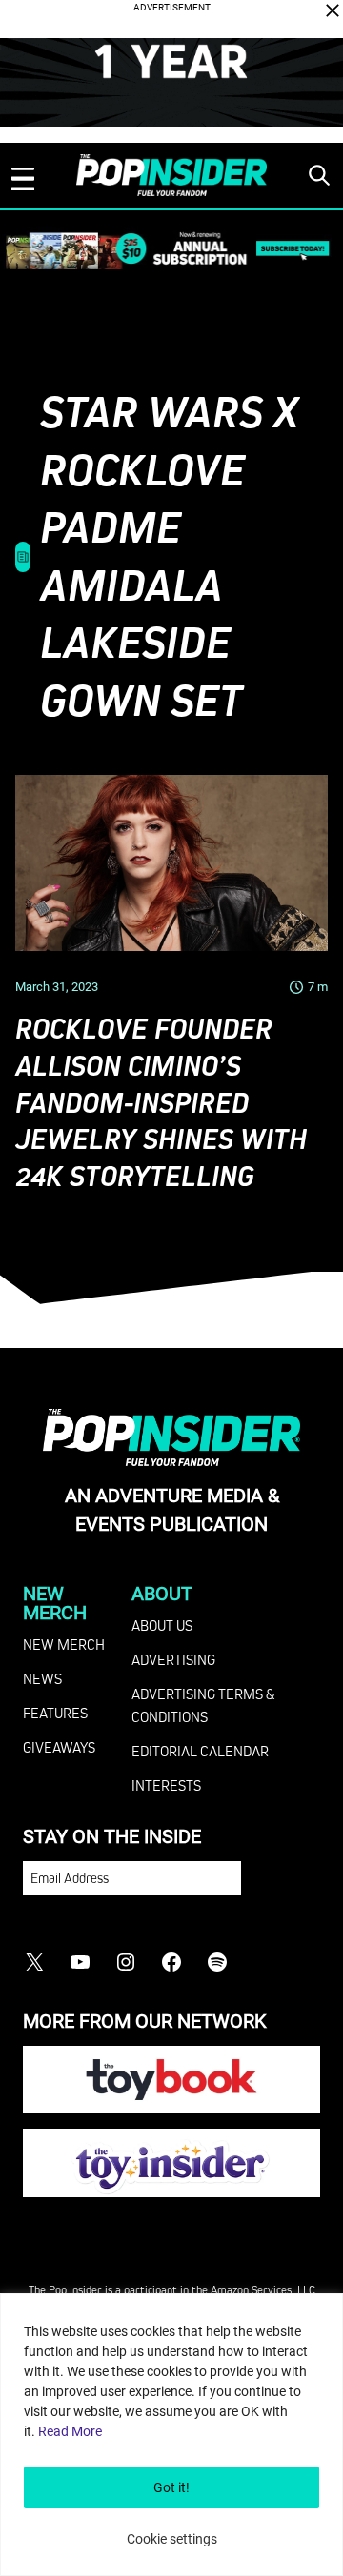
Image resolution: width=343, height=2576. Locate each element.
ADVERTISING (173, 1659)
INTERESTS (166, 1785)
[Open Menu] (23, 179)
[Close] (333, 10)
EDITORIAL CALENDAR (200, 1751)
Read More (70, 2431)
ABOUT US (162, 1625)
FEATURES (55, 1713)
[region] (171, 2435)
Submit (281, 1887)
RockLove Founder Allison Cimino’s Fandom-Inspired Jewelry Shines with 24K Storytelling (161, 1102)
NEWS (42, 1678)
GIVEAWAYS (59, 1747)
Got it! (171, 2487)
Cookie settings (172, 2539)
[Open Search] (319, 175)
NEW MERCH (64, 1644)
